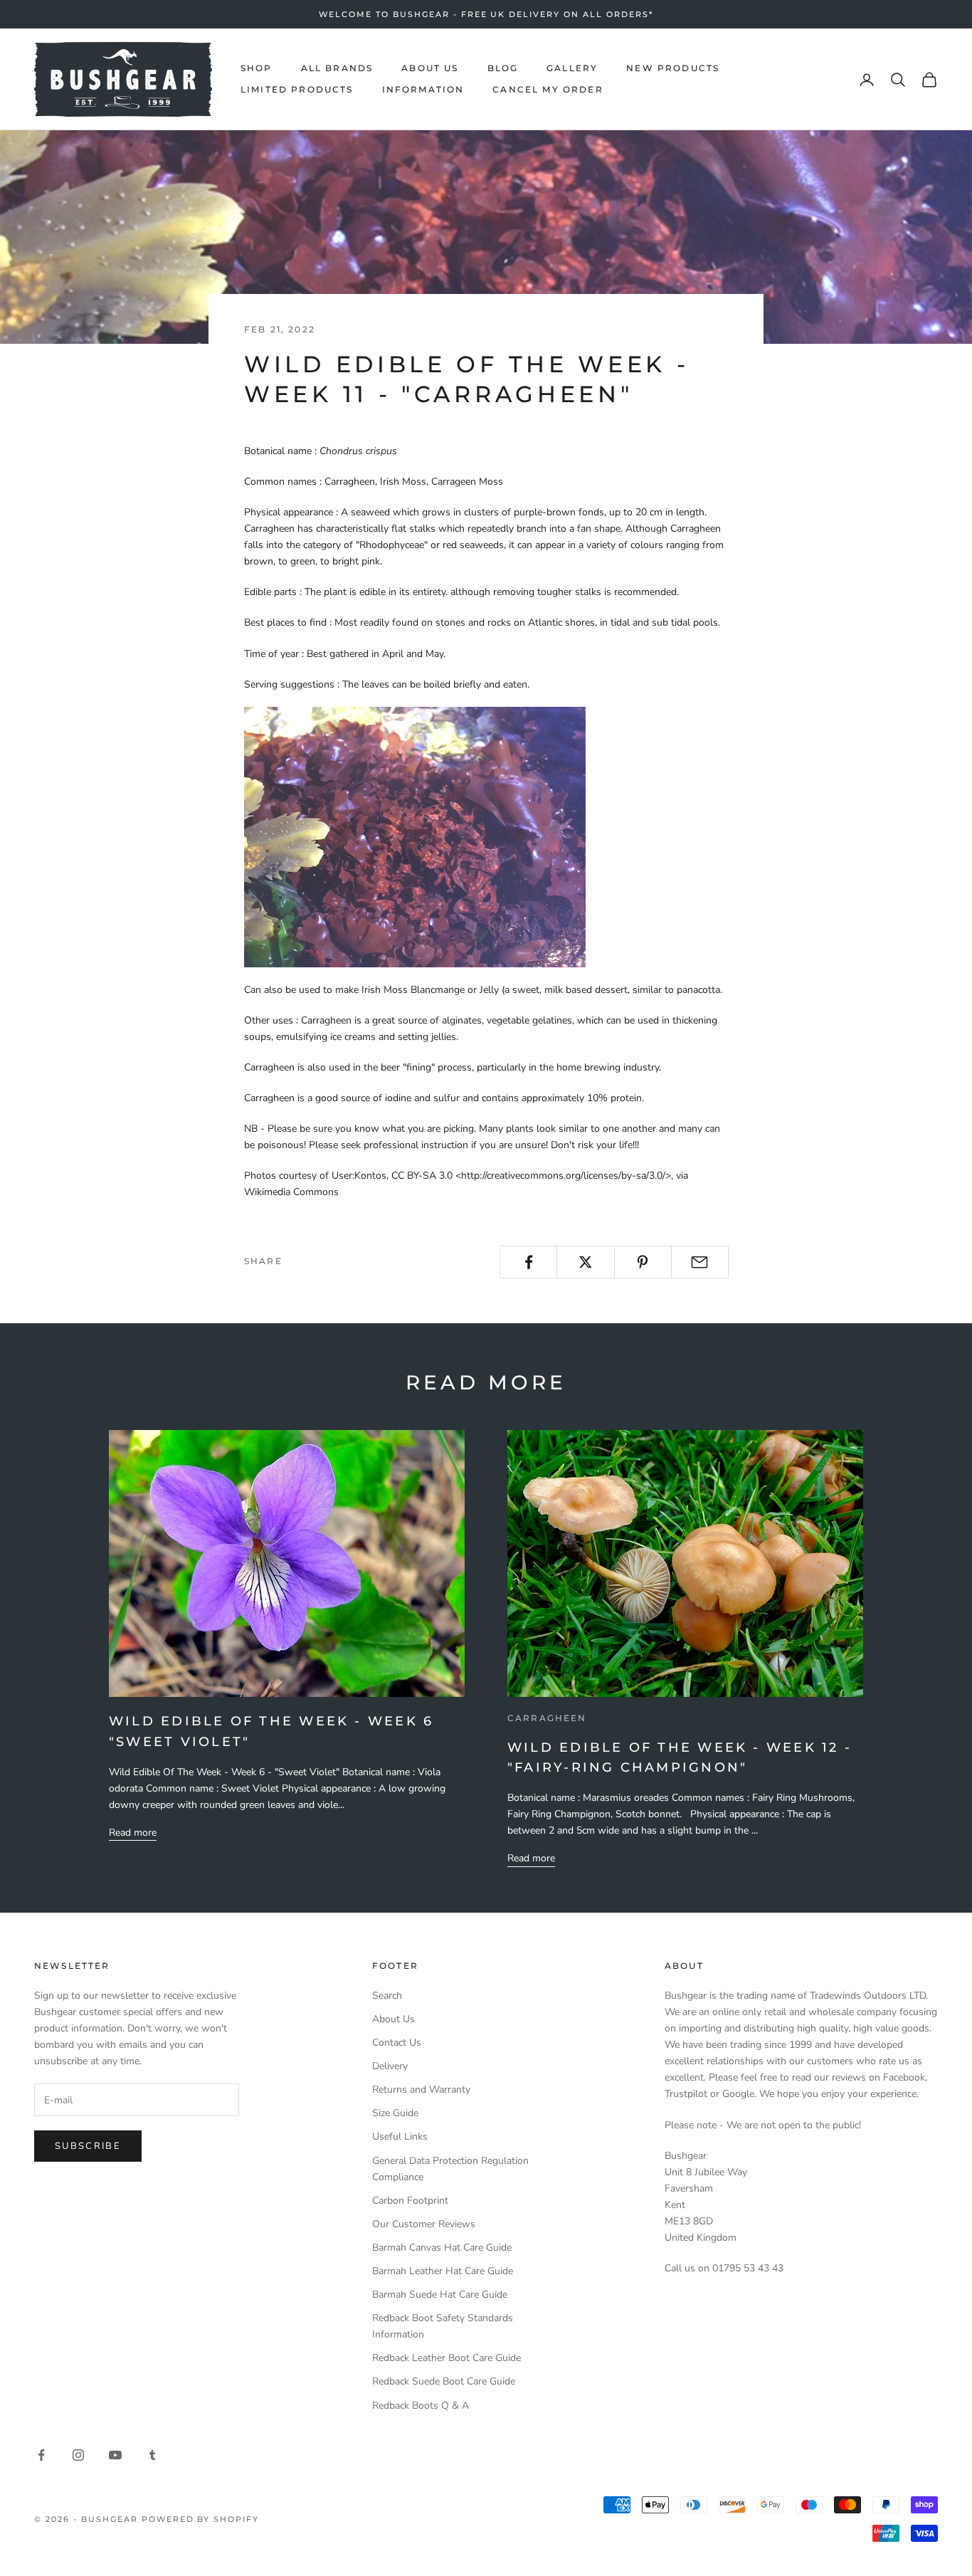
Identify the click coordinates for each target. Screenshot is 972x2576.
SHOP (257, 68)
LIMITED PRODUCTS (297, 90)
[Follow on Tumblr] (152, 2455)
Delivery (390, 2066)
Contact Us (397, 2043)
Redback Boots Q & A (421, 2406)
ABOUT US (430, 68)
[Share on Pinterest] (643, 1262)
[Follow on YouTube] (115, 2455)
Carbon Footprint (410, 2201)
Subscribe (88, 2146)
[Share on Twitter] (585, 1262)
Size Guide (395, 2113)
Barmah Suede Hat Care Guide (440, 2294)
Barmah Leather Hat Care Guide (443, 2271)
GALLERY (572, 68)
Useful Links (400, 2136)
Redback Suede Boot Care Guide (444, 2381)
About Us (393, 2019)
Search (387, 1996)
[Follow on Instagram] (78, 2455)
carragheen (547, 1718)
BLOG (503, 68)
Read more (133, 1833)
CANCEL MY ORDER (548, 90)
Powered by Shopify (201, 2519)
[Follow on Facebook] (41, 2455)
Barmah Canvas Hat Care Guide (442, 2248)
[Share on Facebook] (528, 1262)
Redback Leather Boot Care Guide (447, 2358)
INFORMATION (423, 90)
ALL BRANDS (337, 68)
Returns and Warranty (421, 2089)
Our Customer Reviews (424, 2224)
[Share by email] (700, 1262)
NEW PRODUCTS (673, 68)
